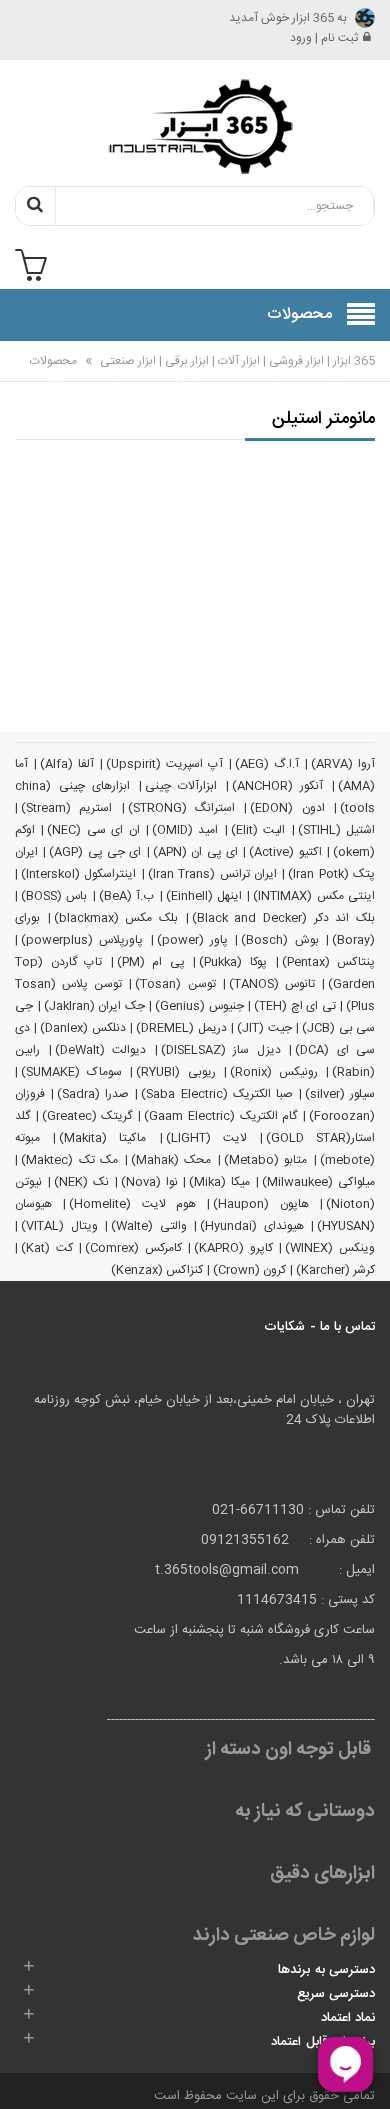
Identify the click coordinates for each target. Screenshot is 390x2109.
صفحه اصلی (329, 374)
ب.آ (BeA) (126, 896)
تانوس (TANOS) (272, 984)
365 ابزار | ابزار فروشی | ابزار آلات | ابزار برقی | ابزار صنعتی (236, 361)
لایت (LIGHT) (206, 1138)
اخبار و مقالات (54, 374)
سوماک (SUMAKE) (71, 1072)
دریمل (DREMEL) (181, 1028)
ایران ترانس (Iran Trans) (212, 874)
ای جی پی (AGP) (95, 852)
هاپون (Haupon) (260, 1204)
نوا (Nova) (149, 1182)
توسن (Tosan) (175, 984)
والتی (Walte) (149, 1226)
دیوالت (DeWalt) (101, 1050)
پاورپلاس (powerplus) (82, 940)
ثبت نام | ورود (324, 38)
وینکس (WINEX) (330, 1248)
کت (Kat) (47, 1248)
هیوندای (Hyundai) (252, 1226)
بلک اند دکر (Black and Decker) (283, 918)
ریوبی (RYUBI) (175, 1072)
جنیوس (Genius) (199, 1006)
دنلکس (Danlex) (82, 1028)
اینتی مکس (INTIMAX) (314, 896)
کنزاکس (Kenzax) (157, 1270)
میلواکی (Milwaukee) (318, 1182)
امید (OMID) (185, 830)
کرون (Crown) (249, 1270)
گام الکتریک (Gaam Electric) (220, 1116)
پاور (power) (192, 940)
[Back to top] (24, 2073)
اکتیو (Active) (285, 852)
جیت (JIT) (264, 1028)
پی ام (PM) (151, 962)
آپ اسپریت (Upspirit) (164, 764)
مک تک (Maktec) (69, 1160)
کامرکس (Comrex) (133, 1248)
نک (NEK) (81, 1182)
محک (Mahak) (171, 1160)
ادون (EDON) (287, 808)
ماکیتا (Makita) (102, 1138)
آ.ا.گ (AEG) (267, 764)
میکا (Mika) (219, 1182)
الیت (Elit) (258, 830)
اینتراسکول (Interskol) (78, 874)
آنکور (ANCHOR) (278, 786)
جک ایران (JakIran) (94, 1006)
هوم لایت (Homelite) (132, 1204)
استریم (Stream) (66, 808)
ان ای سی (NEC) (93, 830)
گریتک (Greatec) (87, 1116)
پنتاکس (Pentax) (329, 962)
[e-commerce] (195, 126)
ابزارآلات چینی (181, 786)
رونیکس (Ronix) (274, 1072)
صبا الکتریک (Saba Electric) (216, 1094)
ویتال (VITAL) (59, 1226)
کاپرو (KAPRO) (233, 1248)
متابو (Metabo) (266, 1160)
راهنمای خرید (262, 374)
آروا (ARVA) (343, 764)
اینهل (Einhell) (204, 896)
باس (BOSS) (54, 896)
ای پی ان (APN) (195, 852)
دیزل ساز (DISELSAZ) (221, 1050)
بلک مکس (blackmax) (116, 918)
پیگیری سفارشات (188, 374)
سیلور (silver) (340, 1094)
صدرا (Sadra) (93, 1094)
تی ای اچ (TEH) (295, 1006)
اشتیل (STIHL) (336, 830)
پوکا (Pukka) (233, 962)
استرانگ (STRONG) (181, 808)
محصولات (53, 361)
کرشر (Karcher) (335, 1270)
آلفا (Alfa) (67, 764)
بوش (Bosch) (279, 940)
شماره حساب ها (117, 385)
